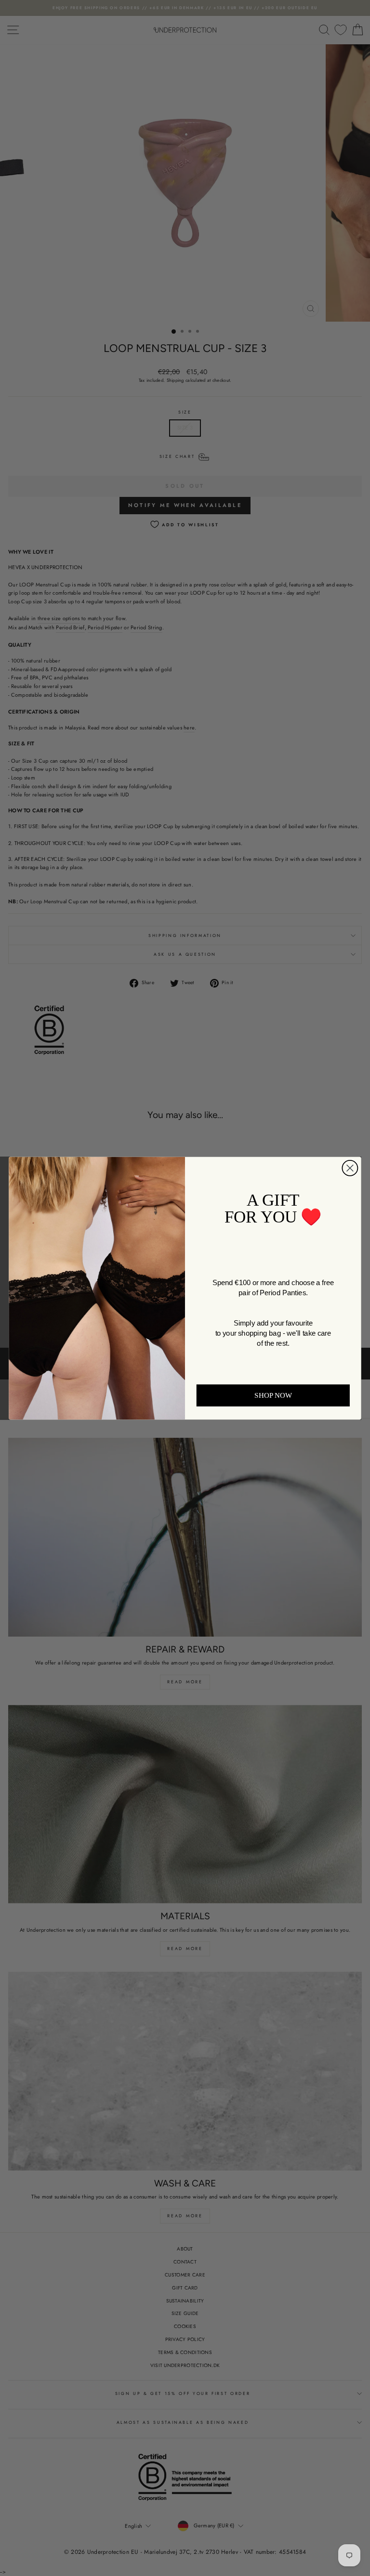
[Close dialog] (350, 1168)
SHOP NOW (273, 1395)
